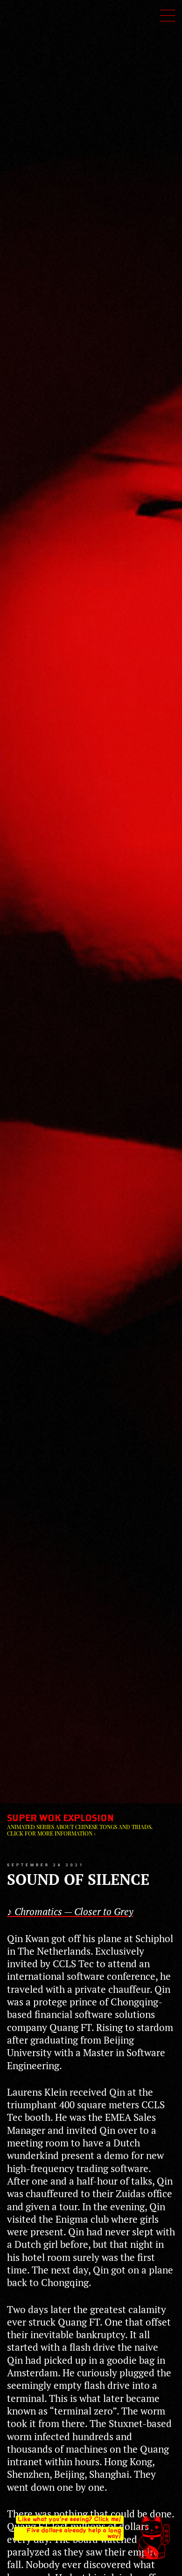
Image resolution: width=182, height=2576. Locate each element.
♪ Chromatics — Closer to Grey (70, 1911)
